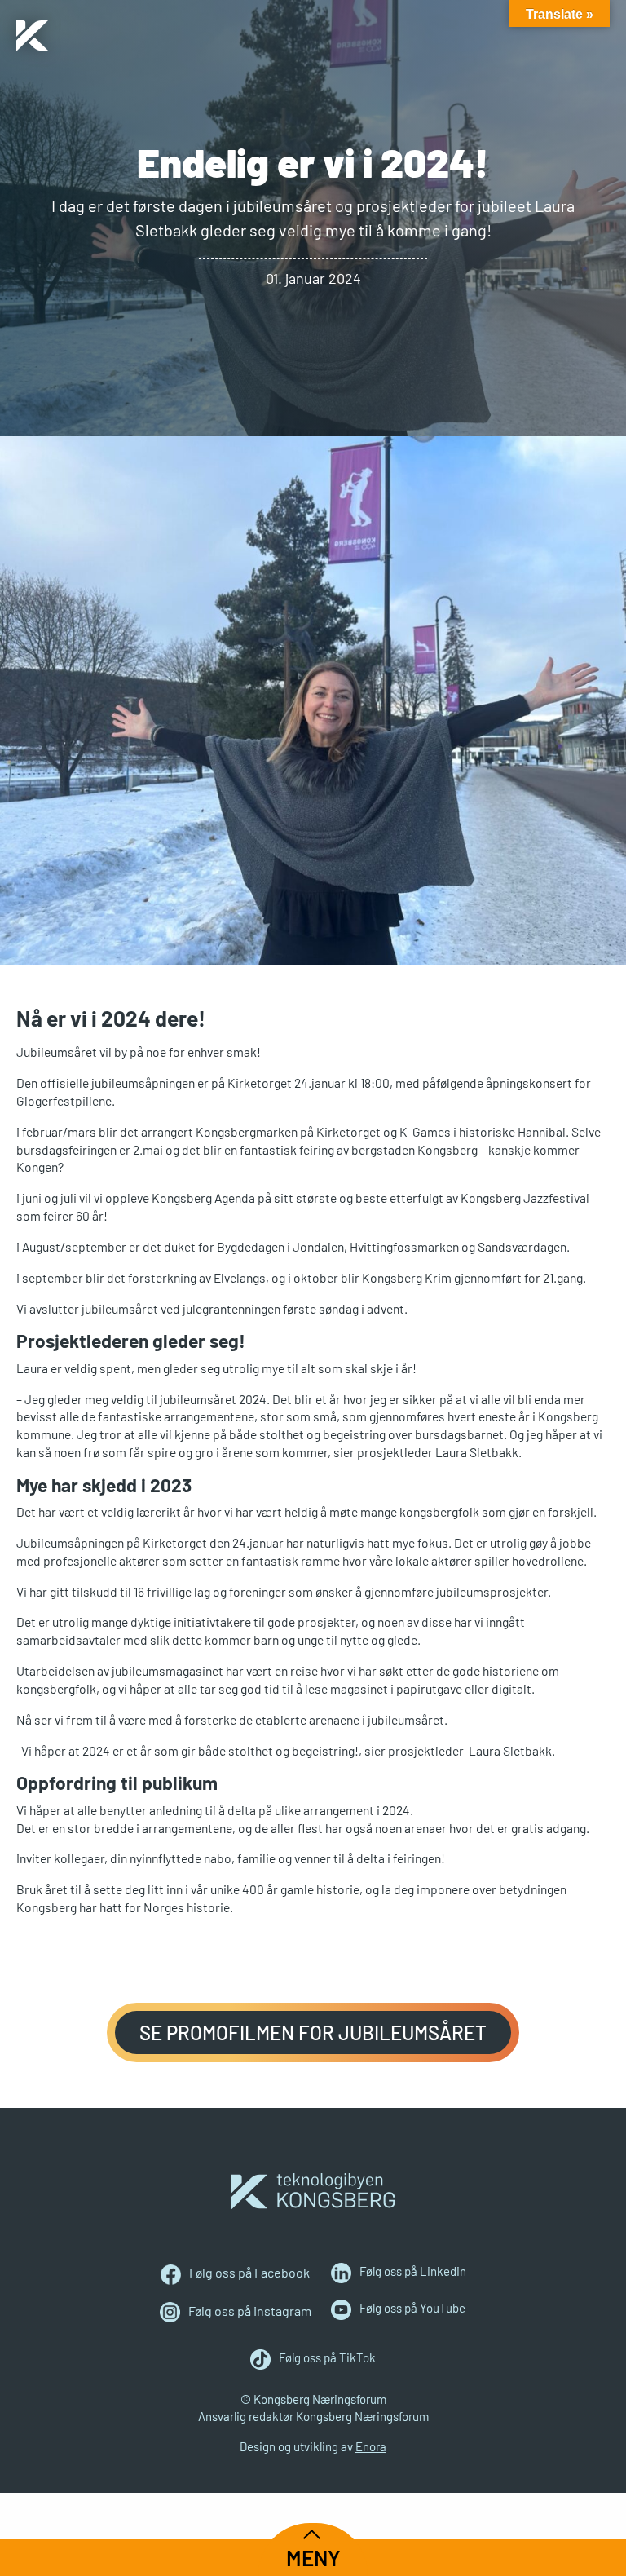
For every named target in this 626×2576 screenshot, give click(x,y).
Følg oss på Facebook (249, 2272)
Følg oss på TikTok (327, 2357)
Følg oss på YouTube (412, 2308)
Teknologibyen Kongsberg (313, 2191)
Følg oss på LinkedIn (413, 2271)
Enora (371, 2446)
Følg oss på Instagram (250, 2311)
